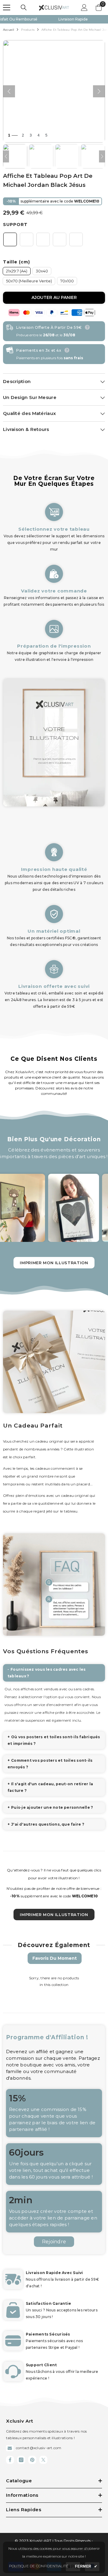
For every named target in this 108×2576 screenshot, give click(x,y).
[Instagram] (21, 2460)
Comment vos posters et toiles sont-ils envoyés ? (50, 1764)
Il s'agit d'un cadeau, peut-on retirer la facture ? (50, 1787)
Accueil (9, 30)
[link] (54, 579)
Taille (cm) (16, 262)
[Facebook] (10, 2460)
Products (28, 30)
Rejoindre (54, 2242)
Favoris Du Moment (55, 1958)
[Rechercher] (24, 8)
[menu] (7, 8)
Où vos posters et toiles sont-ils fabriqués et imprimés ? (54, 1740)
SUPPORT (15, 225)
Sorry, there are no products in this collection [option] (54, 1981)
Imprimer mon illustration (54, 1263)
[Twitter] (43, 2460)
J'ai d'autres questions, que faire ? (48, 1824)
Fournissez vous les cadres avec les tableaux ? (47, 1673)
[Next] (102, 156)
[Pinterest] (32, 2460)
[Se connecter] (84, 8)
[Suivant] (99, 91)
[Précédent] (9, 91)
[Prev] (6, 156)
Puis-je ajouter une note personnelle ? (52, 1807)
